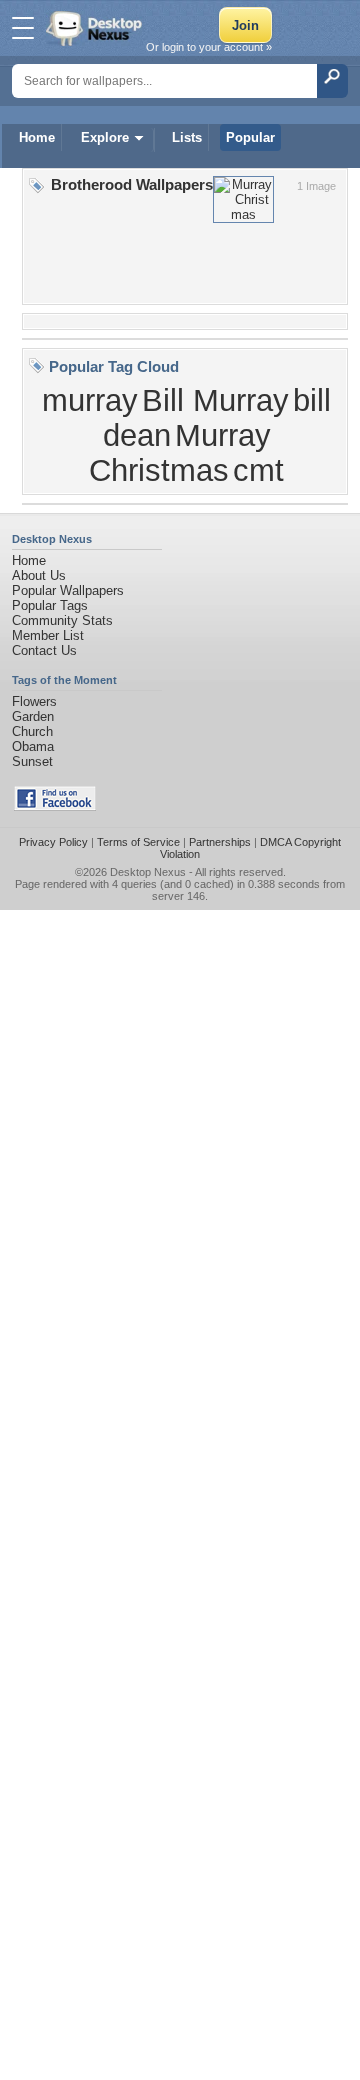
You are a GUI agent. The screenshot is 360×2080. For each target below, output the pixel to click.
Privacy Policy (53, 842)
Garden (33, 716)
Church (32, 731)
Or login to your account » (209, 47)
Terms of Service (138, 842)
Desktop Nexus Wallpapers (96, 28)
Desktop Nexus (148, 872)
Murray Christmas (180, 452)
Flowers (34, 701)
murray (90, 400)
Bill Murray (215, 400)
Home (37, 137)
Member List (48, 635)
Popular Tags (50, 605)
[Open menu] (23, 28)
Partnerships (220, 842)
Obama (33, 746)
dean (137, 435)
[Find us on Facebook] (55, 806)
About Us (39, 575)
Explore (105, 137)
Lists (187, 137)
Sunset (32, 761)
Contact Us (44, 650)
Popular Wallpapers (68, 590)
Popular (250, 137)
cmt (258, 470)
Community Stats (62, 620)
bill (312, 400)
